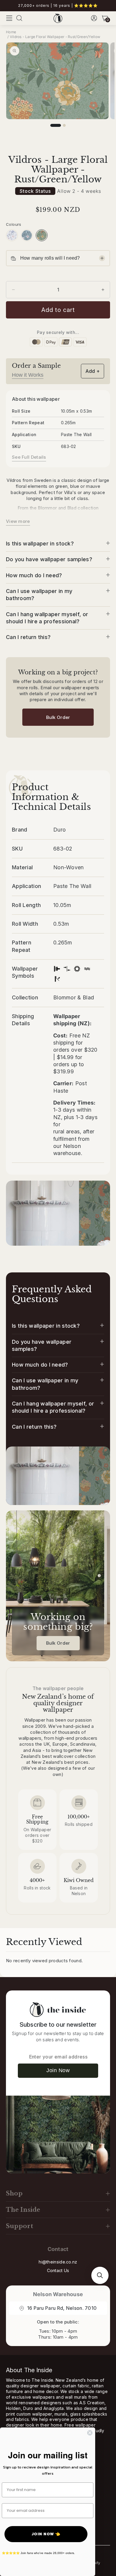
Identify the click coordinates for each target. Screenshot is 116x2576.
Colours (14, 224)
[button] (9, 18)
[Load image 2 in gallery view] (64, 125)
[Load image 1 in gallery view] (56, 125)
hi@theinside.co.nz (58, 2262)
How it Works (28, 375)
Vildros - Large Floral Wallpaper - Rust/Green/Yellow (55, 37)
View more (18, 521)
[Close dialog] (90, 2433)
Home (11, 32)
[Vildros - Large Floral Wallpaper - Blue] (12, 235)
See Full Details (29, 457)
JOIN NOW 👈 (46, 2534)
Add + (93, 371)
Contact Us (58, 2270)
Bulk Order (58, 717)
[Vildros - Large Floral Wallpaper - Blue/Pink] (27, 235)
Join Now (58, 2070)
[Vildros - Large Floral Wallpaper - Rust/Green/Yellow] (42, 235)
